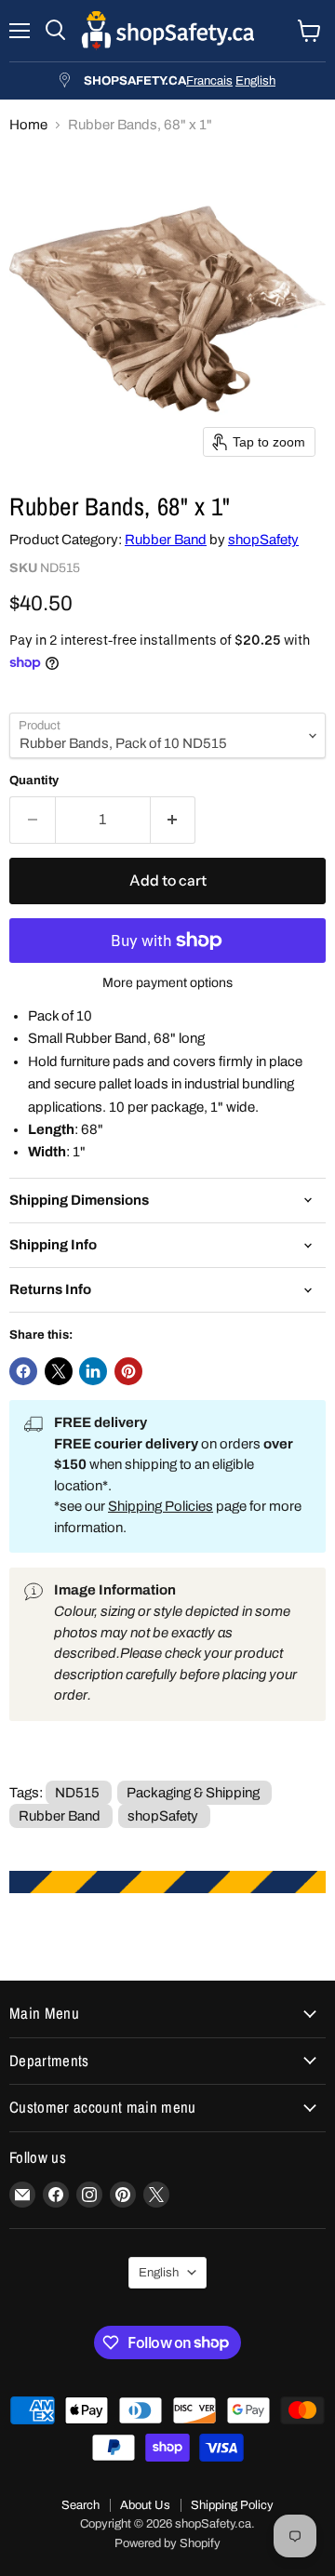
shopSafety (263, 540)
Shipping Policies (161, 1506)
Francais (209, 80)
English (255, 80)
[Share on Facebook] (23, 1371)
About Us (145, 2505)
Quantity (34, 780)
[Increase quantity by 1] (174, 820)
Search (80, 2505)
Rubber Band (166, 540)
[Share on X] (59, 1371)
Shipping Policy (232, 2505)
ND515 (77, 1793)
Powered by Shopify (167, 2543)
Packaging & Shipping (193, 1793)
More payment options (167, 983)
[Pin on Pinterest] (128, 1371)
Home (28, 125)
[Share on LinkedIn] (93, 1371)
